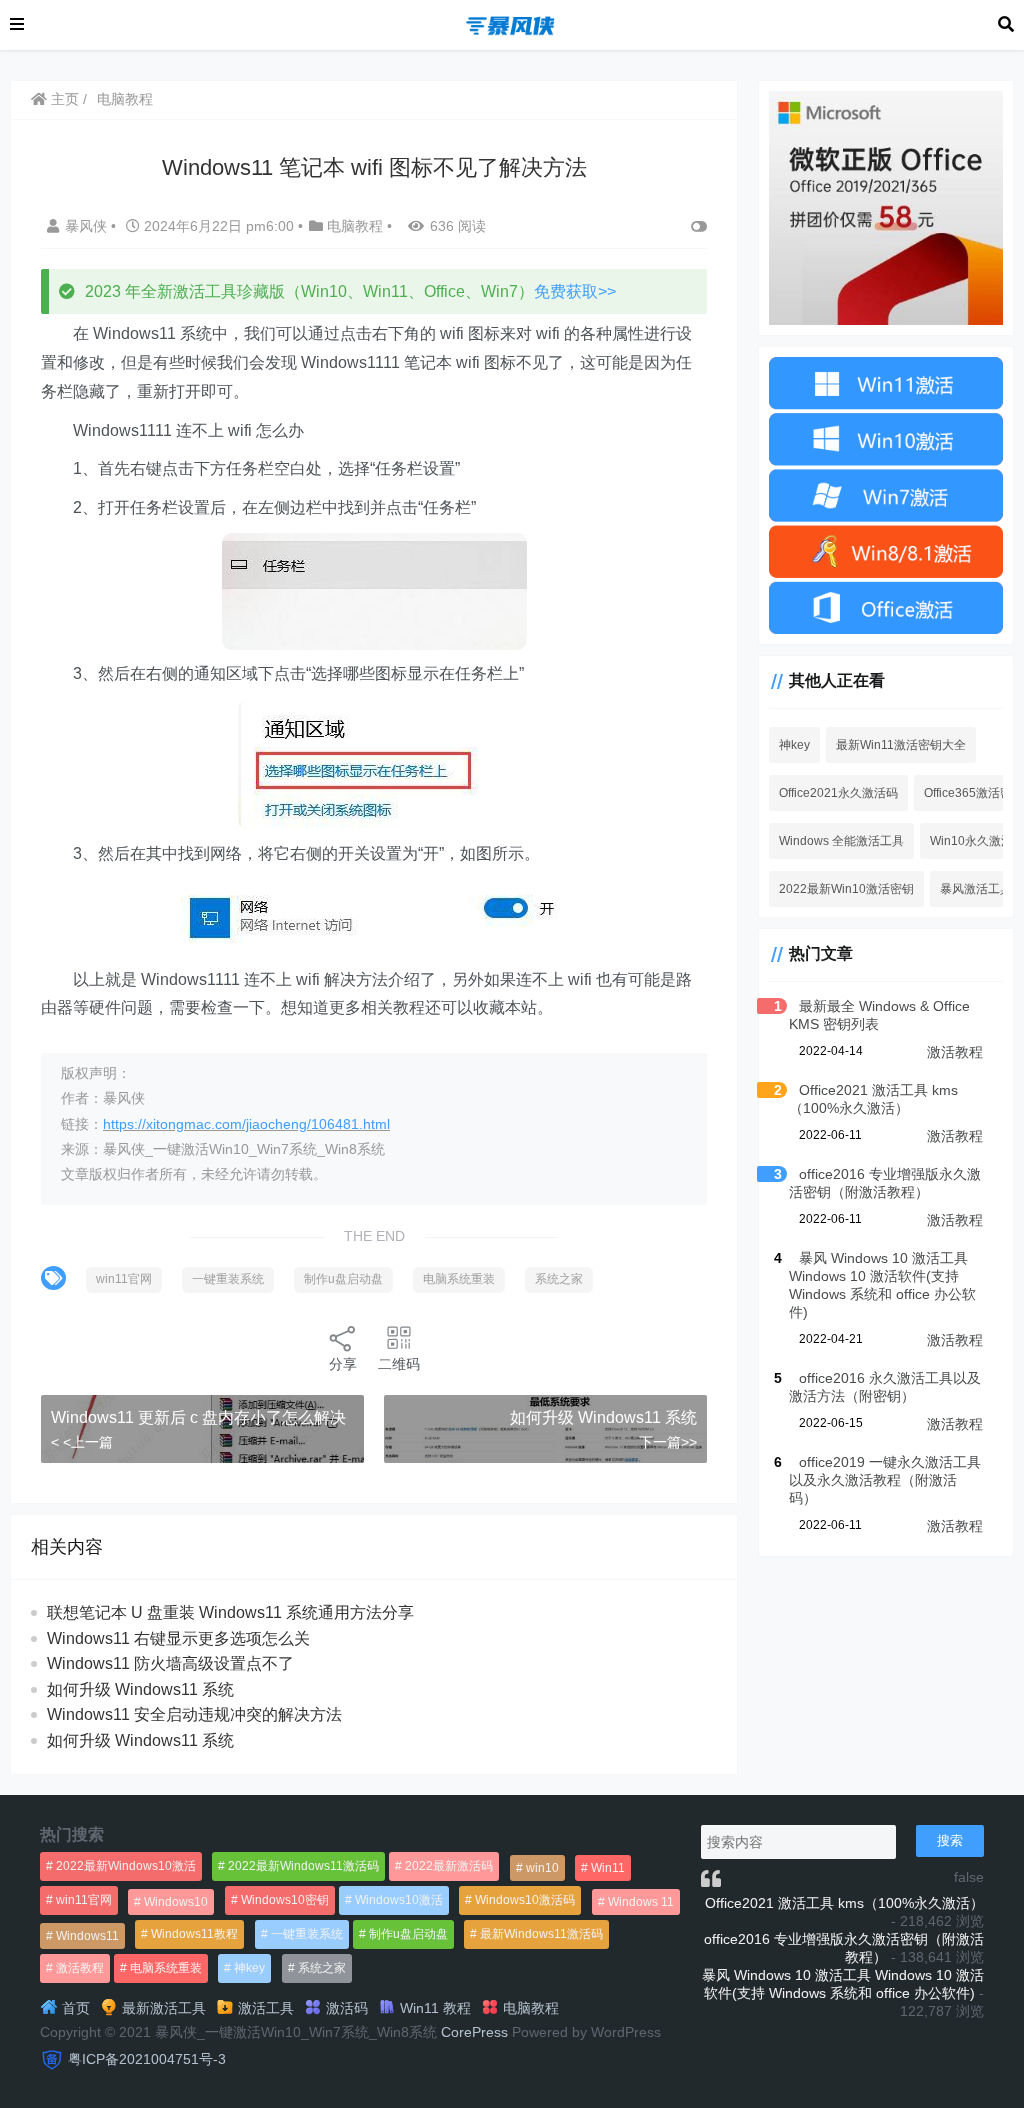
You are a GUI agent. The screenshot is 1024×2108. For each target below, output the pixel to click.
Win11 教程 (433, 2008)
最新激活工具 (162, 2008)
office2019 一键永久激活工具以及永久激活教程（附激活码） (885, 1480)
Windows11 (87, 1936)
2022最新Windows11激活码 (303, 1866)
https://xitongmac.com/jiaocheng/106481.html (246, 1124)
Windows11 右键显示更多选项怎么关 (178, 1638)
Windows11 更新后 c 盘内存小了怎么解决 (198, 1417)
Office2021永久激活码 (838, 793)
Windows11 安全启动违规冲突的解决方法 (194, 1714)
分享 (343, 1364)
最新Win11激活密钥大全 (901, 745)
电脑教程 (125, 99)
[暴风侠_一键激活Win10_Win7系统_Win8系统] (511, 23)
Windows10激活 (399, 1900)
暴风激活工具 (976, 889)
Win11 (608, 1868)
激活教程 (955, 1052)
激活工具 (264, 2008)
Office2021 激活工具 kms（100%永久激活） (844, 1903)
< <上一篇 (82, 1442)
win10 (542, 1868)
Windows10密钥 (285, 1900)
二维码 (399, 1364)
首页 (74, 2008)
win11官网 (124, 1279)
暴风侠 (88, 226)
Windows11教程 (194, 1934)
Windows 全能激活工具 (841, 841)
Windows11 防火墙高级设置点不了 (170, 1663)
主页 (63, 99)
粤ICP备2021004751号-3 (147, 2059)
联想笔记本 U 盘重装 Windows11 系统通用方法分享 (230, 1612)
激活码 (345, 2008)
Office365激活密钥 (974, 793)
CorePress (474, 2032)
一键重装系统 (228, 1279)
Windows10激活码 (525, 1900)
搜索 (950, 1840)
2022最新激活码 (449, 1866)
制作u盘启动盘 (343, 1279)
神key (794, 745)
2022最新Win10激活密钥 (846, 889)
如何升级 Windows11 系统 (603, 1417)
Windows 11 (641, 1902)
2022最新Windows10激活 (126, 1866)
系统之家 (559, 1279)
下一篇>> (668, 1442)
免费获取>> (575, 291)
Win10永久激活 (971, 841)
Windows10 (176, 1902)
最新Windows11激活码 (541, 1934)
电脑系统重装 (459, 1279)
